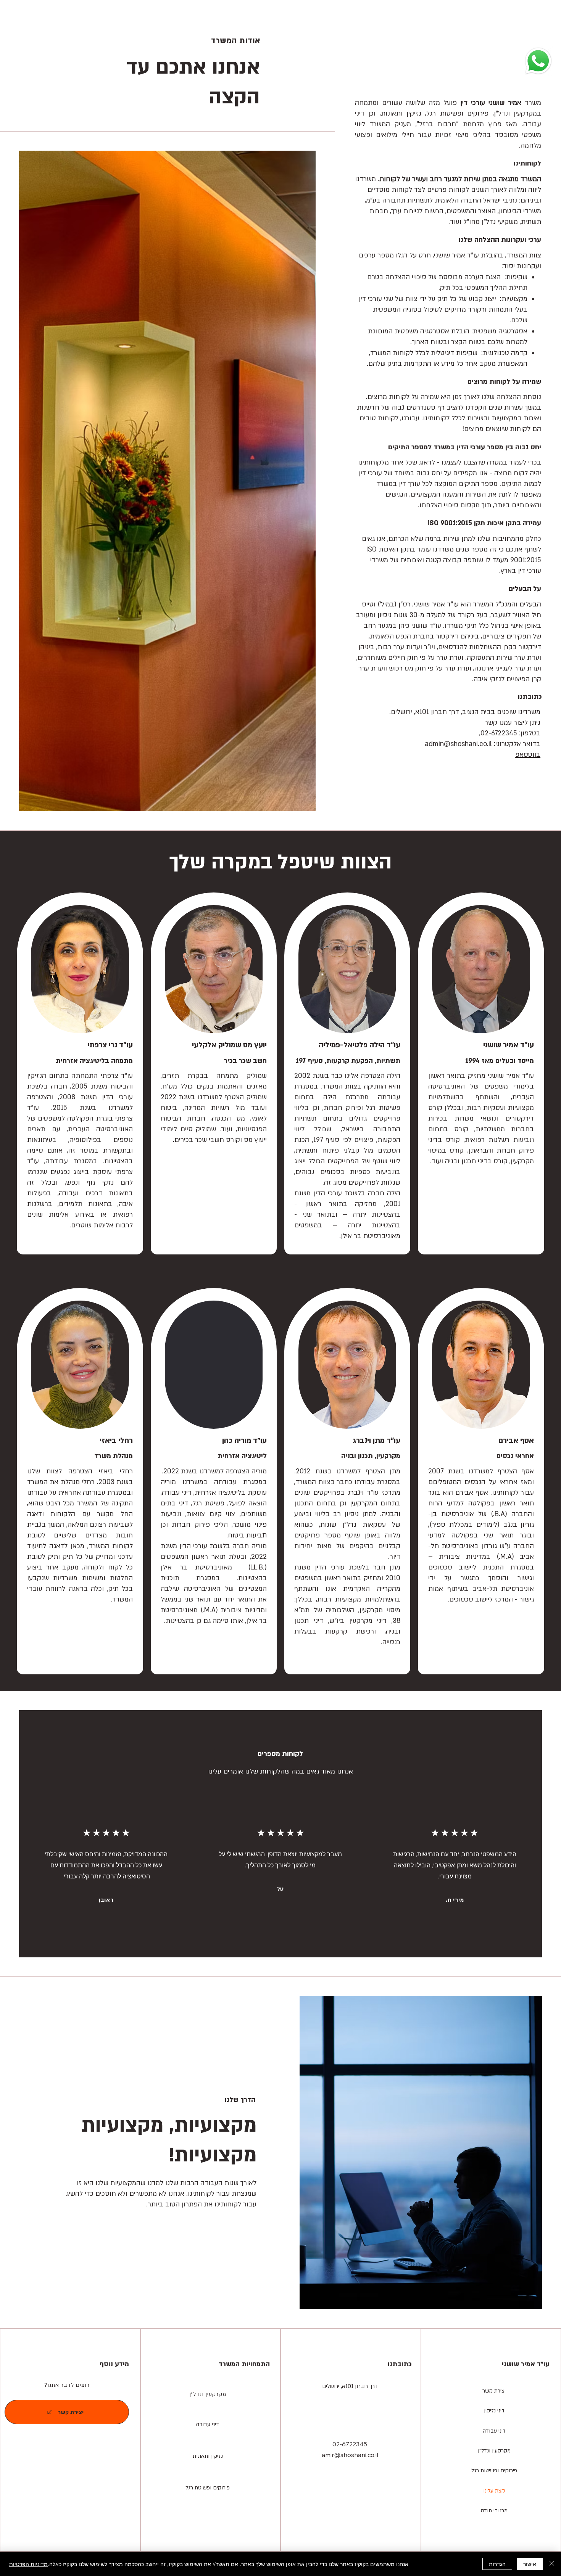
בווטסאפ (528, 755)
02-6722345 (350, 2444)
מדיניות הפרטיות (28, 2564)
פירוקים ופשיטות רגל (494, 2471)
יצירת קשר (494, 2391)
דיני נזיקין (494, 2411)
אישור (530, 2564)
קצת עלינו (494, 2491)
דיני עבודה (494, 2431)
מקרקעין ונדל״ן (208, 2394)
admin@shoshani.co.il (458, 744)
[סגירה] (552, 2564)
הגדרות (497, 2564)
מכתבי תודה (494, 2511)
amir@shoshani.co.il (350, 2455)
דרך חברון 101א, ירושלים (350, 2386)
